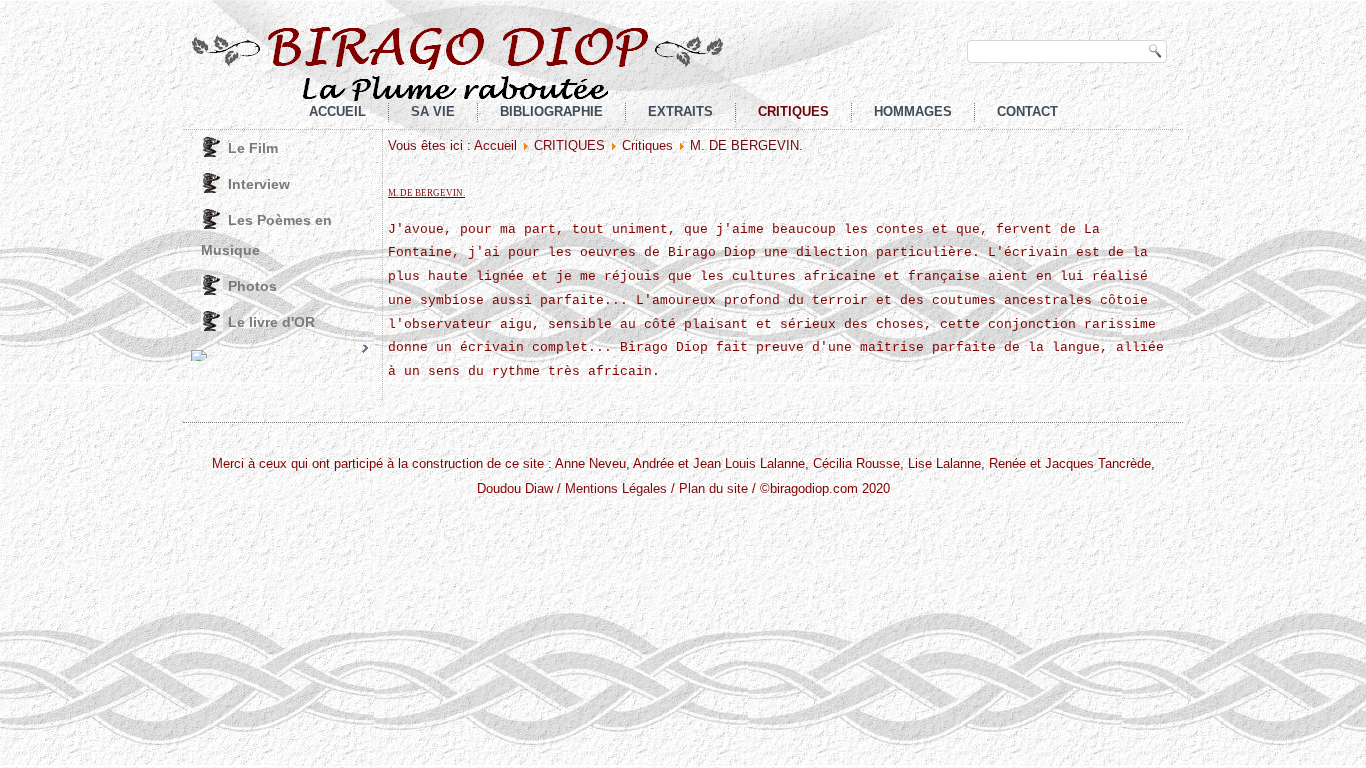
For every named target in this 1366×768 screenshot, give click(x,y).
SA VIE (433, 111)
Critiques (647, 145)
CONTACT (1027, 111)
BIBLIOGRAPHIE (551, 111)
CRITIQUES (793, 111)
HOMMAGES (913, 111)
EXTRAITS (680, 111)
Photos (252, 286)
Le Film (253, 148)
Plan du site (713, 488)
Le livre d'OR (271, 322)
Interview (259, 184)
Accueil (495, 145)
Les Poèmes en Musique (266, 235)
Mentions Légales (616, 488)
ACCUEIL (337, 111)
